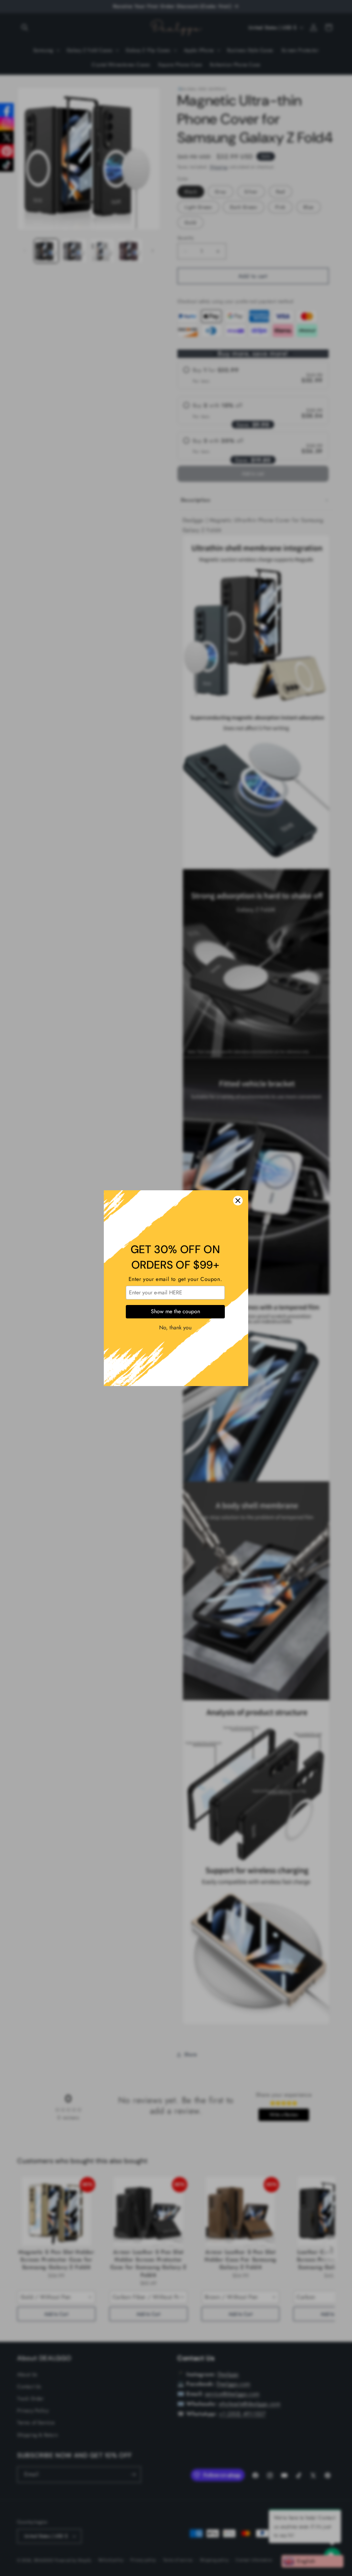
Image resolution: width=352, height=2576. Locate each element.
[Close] (238, 1201)
